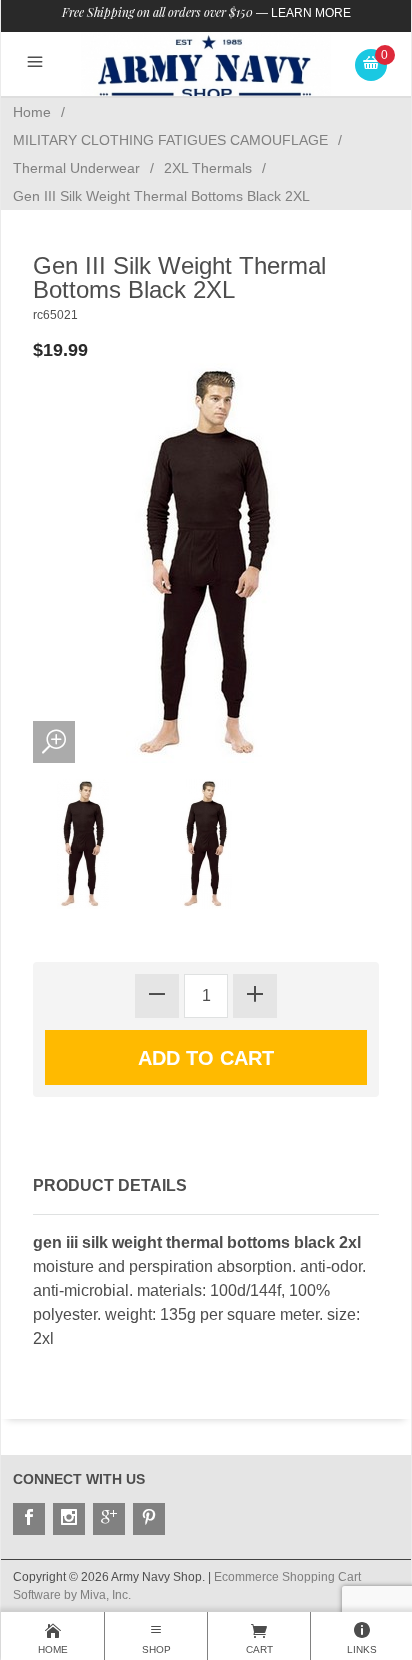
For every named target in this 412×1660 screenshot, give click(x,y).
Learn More (311, 13)
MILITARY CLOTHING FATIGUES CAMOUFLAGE (170, 140)
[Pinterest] (149, 1519)
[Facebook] (29, 1519)
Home (32, 112)
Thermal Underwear (76, 168)
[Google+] (109, 1519)
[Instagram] (69, 1519)
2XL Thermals (208, 168)
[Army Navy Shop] (205, 67)
